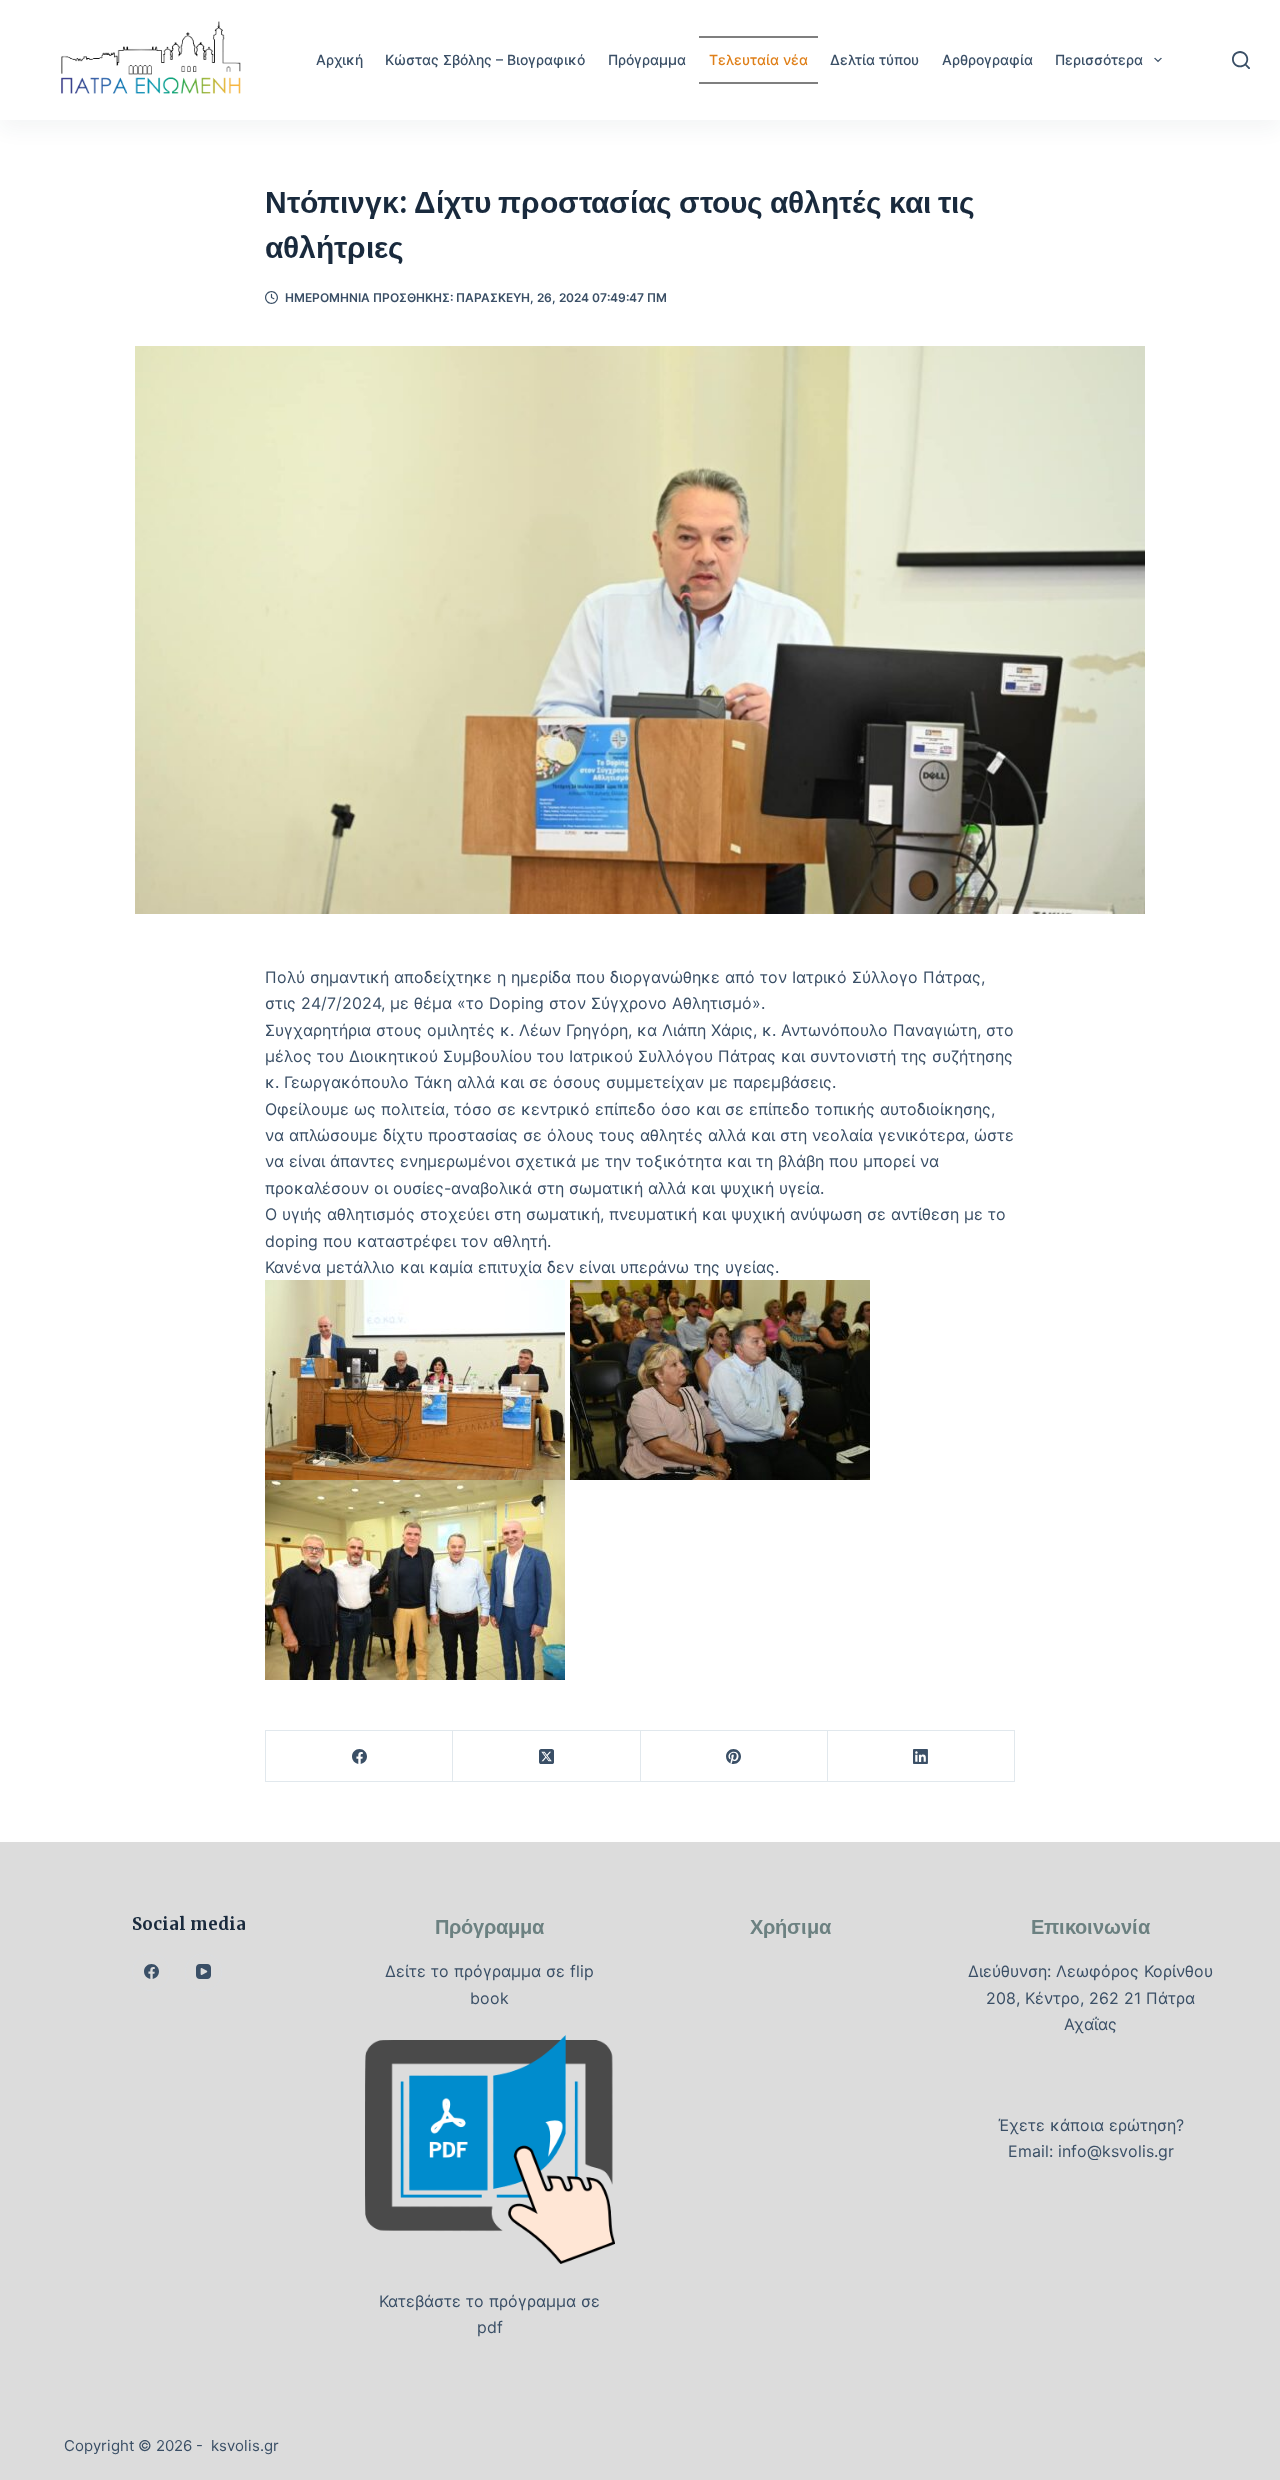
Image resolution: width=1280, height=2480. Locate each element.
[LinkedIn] (921, 1756)
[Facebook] (359, 1756)
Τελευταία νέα (758, 59)
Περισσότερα (1099, 59)
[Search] (1241, 60)
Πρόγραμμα (647, 59)
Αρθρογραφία (987, 59)
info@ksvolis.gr (1116, 2151)
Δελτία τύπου (874, 59)
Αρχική (339, 59)
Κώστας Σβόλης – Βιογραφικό (485, 59)
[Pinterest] (734, 1756)
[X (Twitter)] (546, 1756)
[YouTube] (204, 1972)
